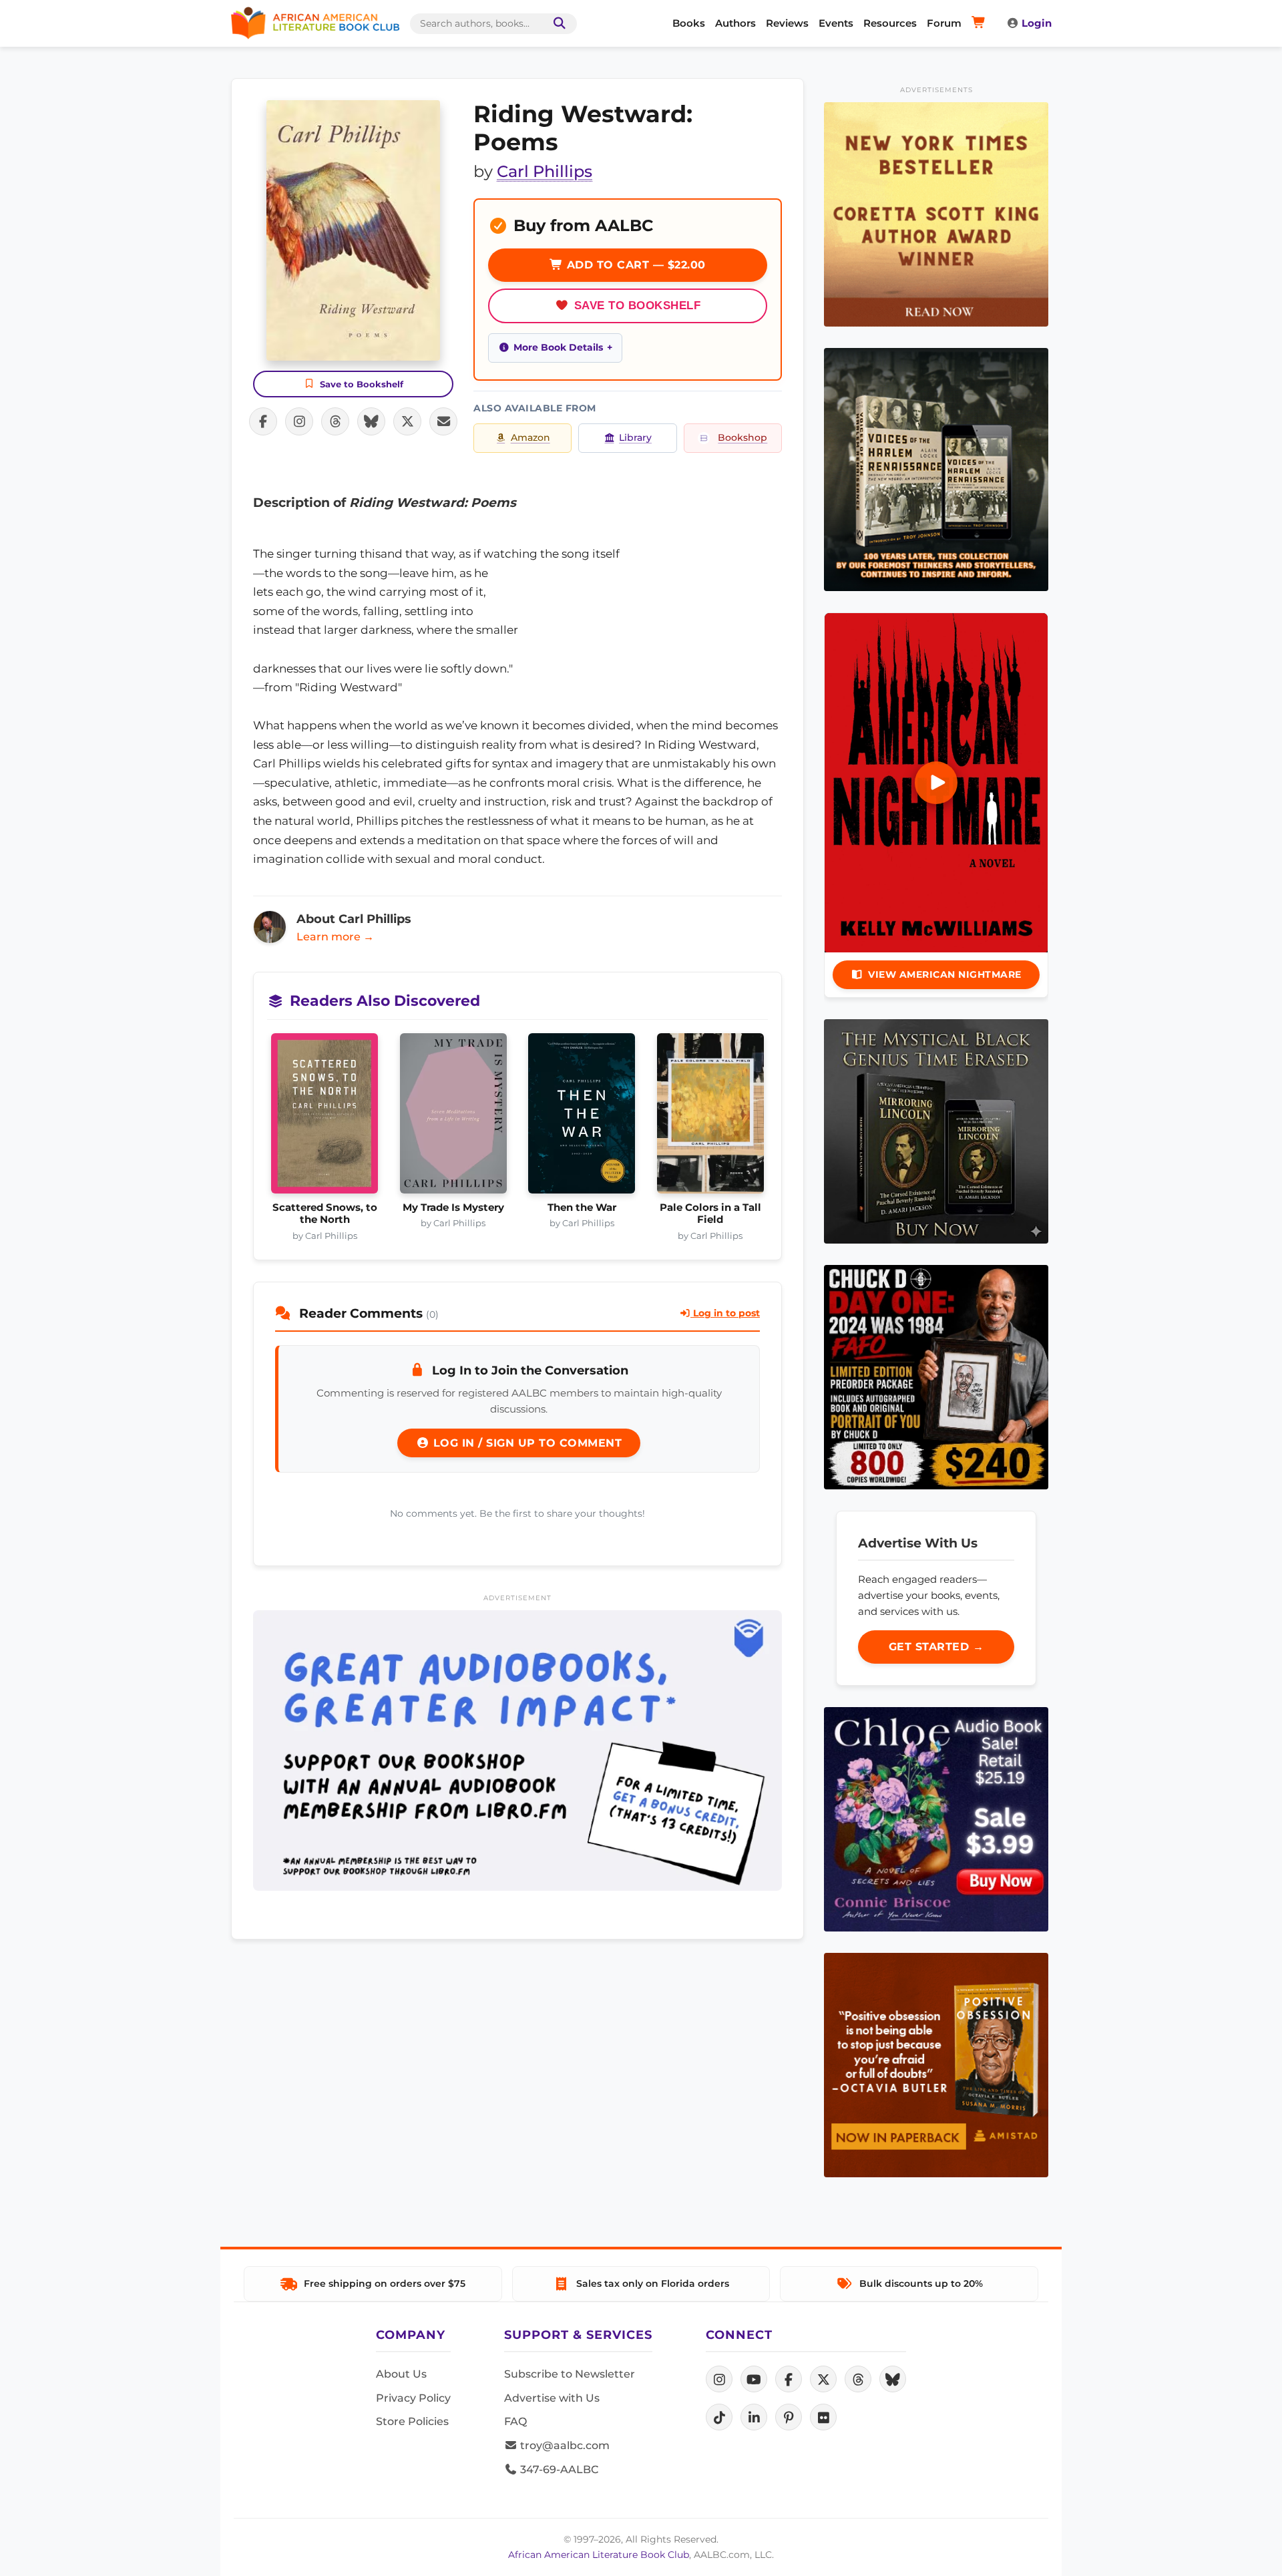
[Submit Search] (557, 24)
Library (635, 437)
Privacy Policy (413, 2398)
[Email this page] (443, 421)
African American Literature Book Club (599, 2555)
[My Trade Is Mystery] (454, 1117)
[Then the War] (582, 1117)
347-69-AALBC (558, 2469)
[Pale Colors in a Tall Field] (711, 1117)
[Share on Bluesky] (371, 421)
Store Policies (412, 2421)
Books (689, 23)
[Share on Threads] (335, 421)
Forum (944, 23)
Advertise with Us (552, 2398)
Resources (890, 23)
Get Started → (936, 1647)
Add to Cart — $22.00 (634, 265)
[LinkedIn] (754, 2417)
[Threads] (858, 2379)
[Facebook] (789, 2379)
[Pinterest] (789, 2417)
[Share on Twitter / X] (407, 421)
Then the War (582, 1208)
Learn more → (335, 937)
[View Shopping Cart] (981, 23)
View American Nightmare (945, 974)
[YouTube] (754, 2379)
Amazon (530, 437)
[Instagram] (719, 2379)
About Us (401, 2374)
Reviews (787, 23)
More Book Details (558, 347)
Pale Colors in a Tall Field (710, 1214)
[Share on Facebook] (263, 421)
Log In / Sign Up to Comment (525, 1443)
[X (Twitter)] (823, 2379)
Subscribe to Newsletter (570, 2374)
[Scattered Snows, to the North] (325, 1117)
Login (1037, 23)
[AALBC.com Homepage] (315, 23)
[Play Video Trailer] (936, 783)
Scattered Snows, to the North (325, 1214)
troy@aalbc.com (564, 2445)
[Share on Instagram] (299, 421)
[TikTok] (719, 2417)
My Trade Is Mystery (453, 1208)
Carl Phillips (545, 171)
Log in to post (725, 1313)
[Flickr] (823, 2417)
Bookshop (742, 437)
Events (836, 23)
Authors (735, 23)
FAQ (515, 2421)
